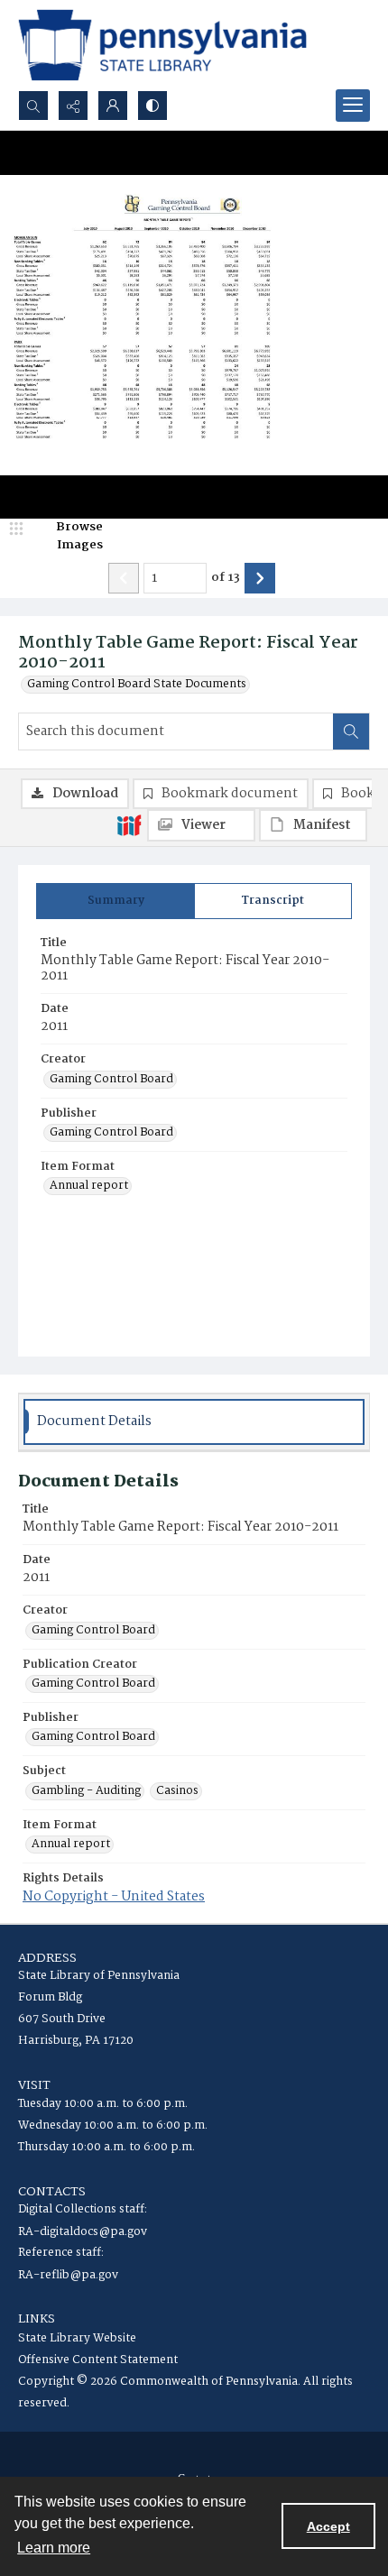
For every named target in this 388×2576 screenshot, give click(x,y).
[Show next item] (260, 578)
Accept (328, 2526)
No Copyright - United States (114, 1897)
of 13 (226, 578)
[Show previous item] (124, 578)
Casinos (177, 1791)
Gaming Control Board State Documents (137, 685)
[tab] (115, 901)
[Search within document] (351, 731)
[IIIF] (129, 824)
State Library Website (77, 2338)
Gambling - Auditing (86, 1791)
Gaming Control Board (111, 1080)
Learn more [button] (54, 2548)
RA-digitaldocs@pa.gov (83, 2232)
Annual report (89, 1186)
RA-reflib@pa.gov (68, 2275)
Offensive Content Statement (98, 2360)
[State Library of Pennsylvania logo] (162, 45)
